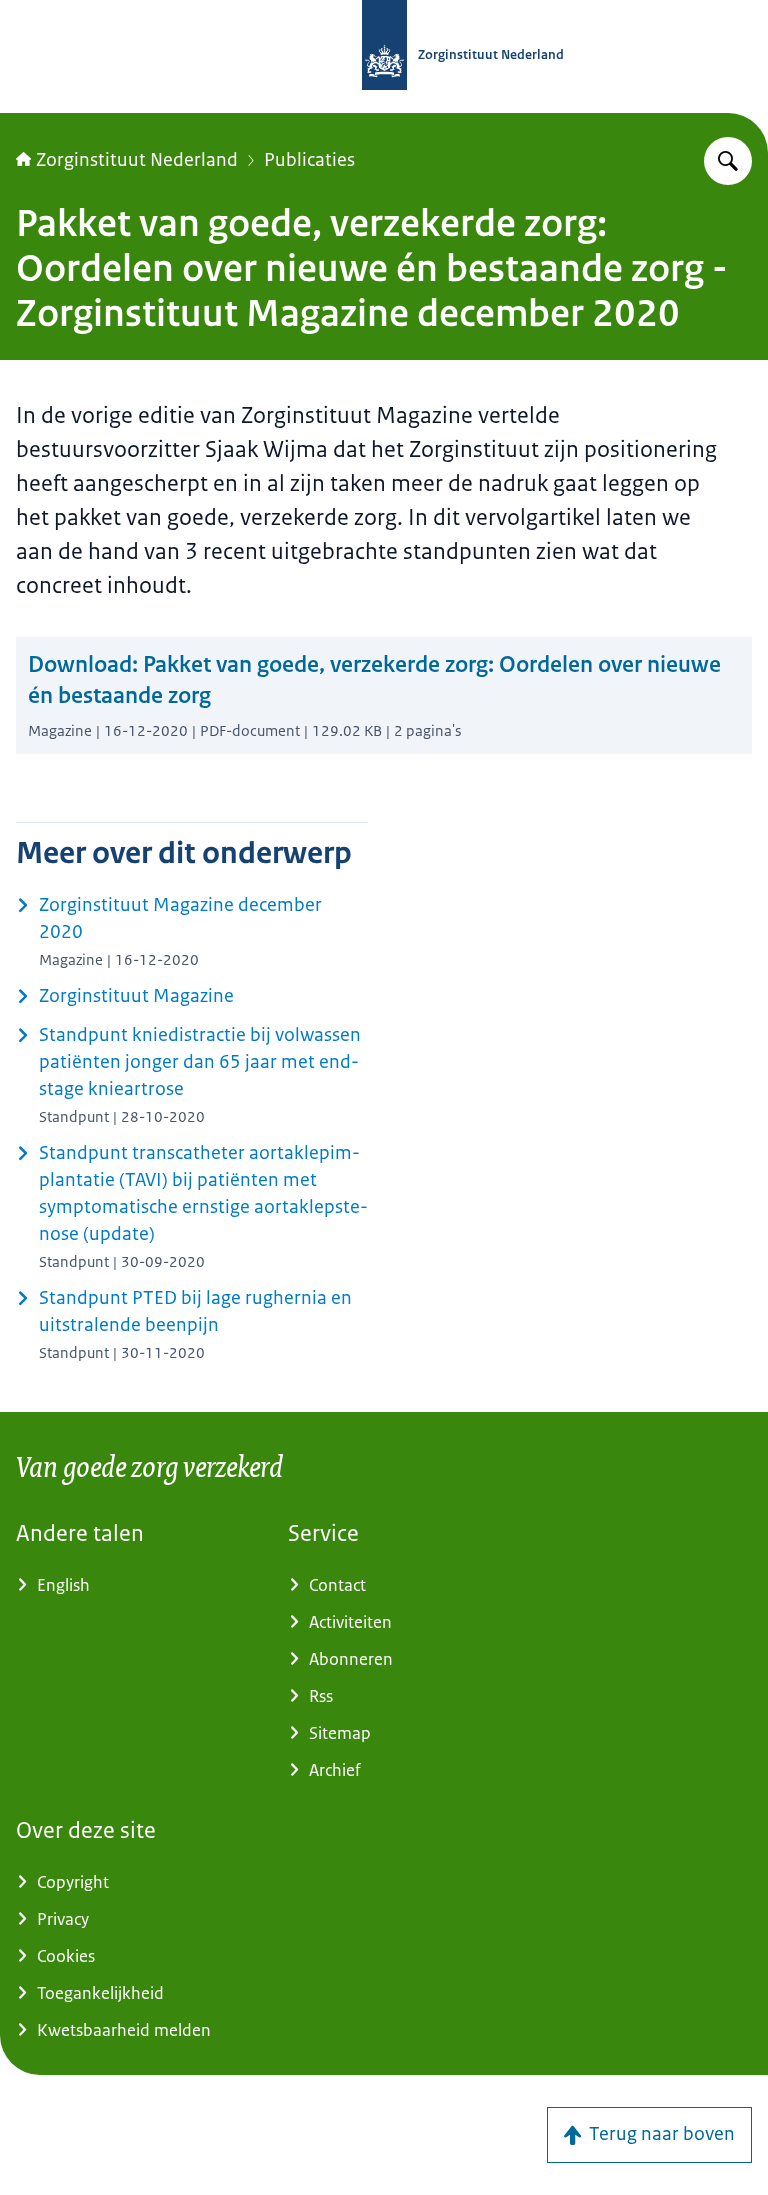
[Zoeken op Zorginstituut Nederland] (728, 161)
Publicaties (309, 160)
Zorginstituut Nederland (137, 160)
